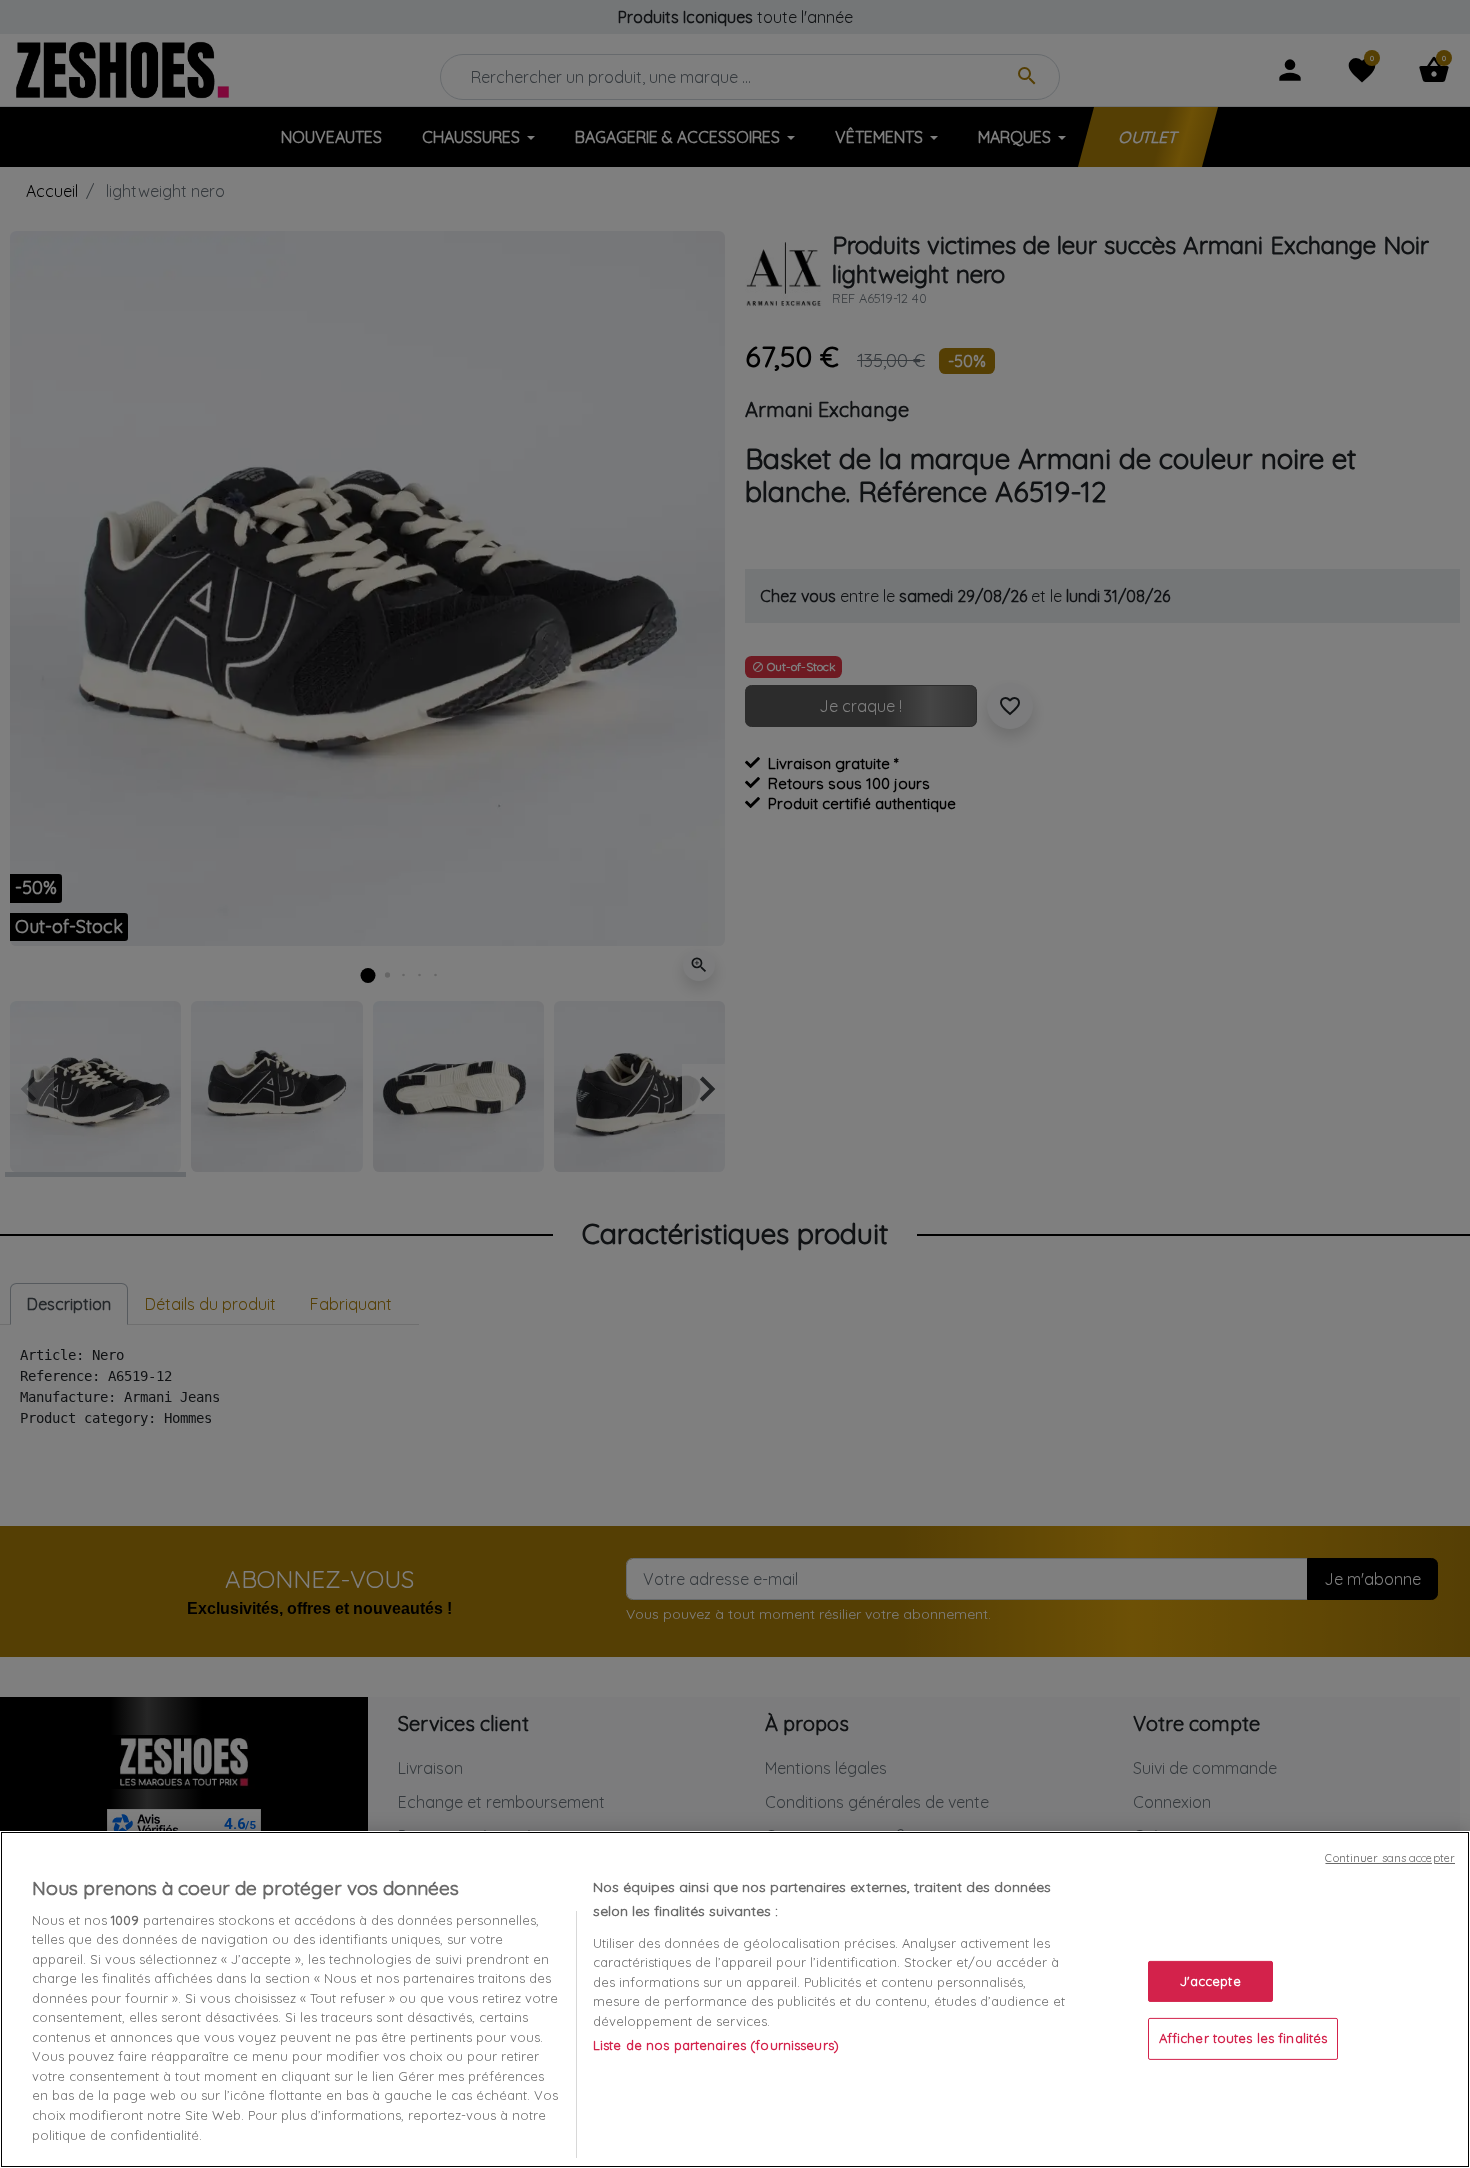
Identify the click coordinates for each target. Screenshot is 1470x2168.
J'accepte (1210, 1981)
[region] (735, 1999)
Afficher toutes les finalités (1243, 2038)
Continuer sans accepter (1390, 1858)
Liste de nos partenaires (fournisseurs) (716, 2045)
